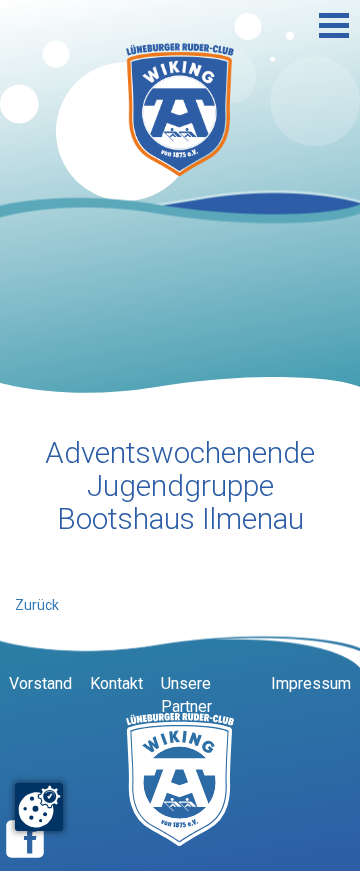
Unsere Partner (186, 695)
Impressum (311, 683)
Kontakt (116, 683)
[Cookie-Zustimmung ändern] (39, 807)
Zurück (37, 605)
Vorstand (40, 683)
